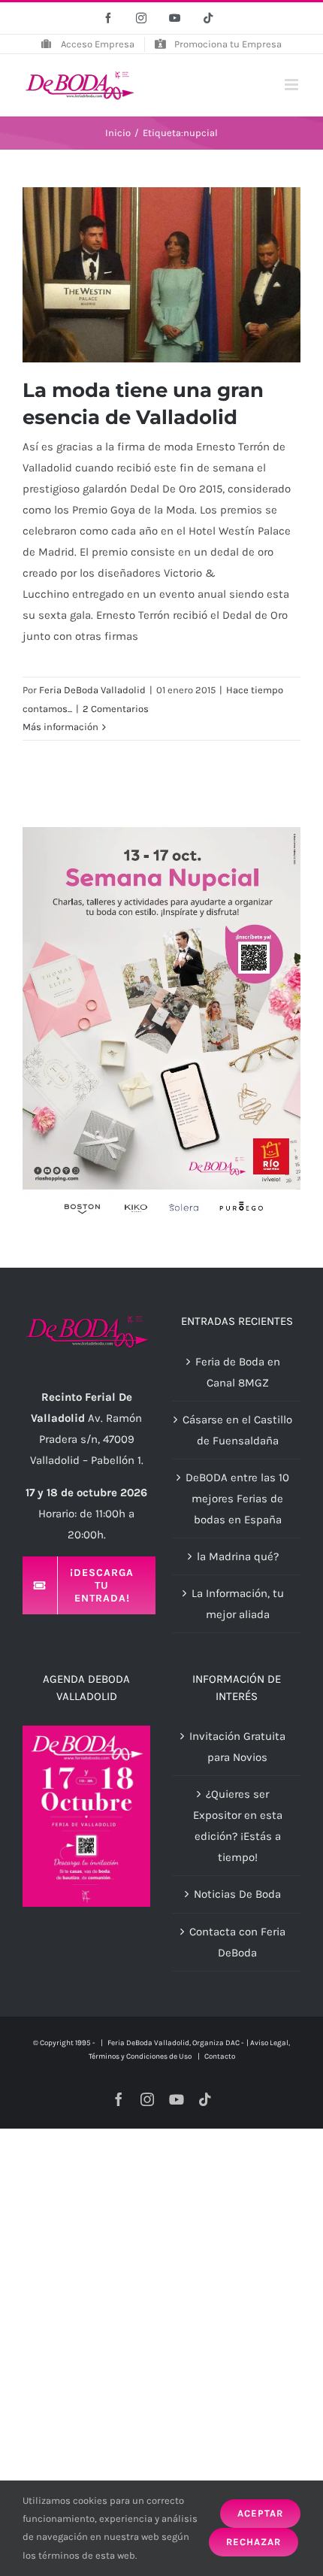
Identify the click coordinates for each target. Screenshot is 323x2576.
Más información (60, 727)
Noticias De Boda (237, 1894)
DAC (232, 2043)
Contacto (220, 2056)
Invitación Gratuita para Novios (237, 1747)
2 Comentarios (116, 709)
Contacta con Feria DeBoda (237, 1942)
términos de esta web (87, 2555)
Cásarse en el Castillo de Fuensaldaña (237, 1430)
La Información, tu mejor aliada (238, 1604)
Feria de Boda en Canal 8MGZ (238, 1372)
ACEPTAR (260, 2513)
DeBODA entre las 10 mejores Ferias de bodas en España (237, 1499)
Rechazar (254, 2542)
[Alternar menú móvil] (293, 85)
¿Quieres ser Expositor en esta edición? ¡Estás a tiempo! (238, 1826)
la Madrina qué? (238, 1556)
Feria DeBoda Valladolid (92, 690)
